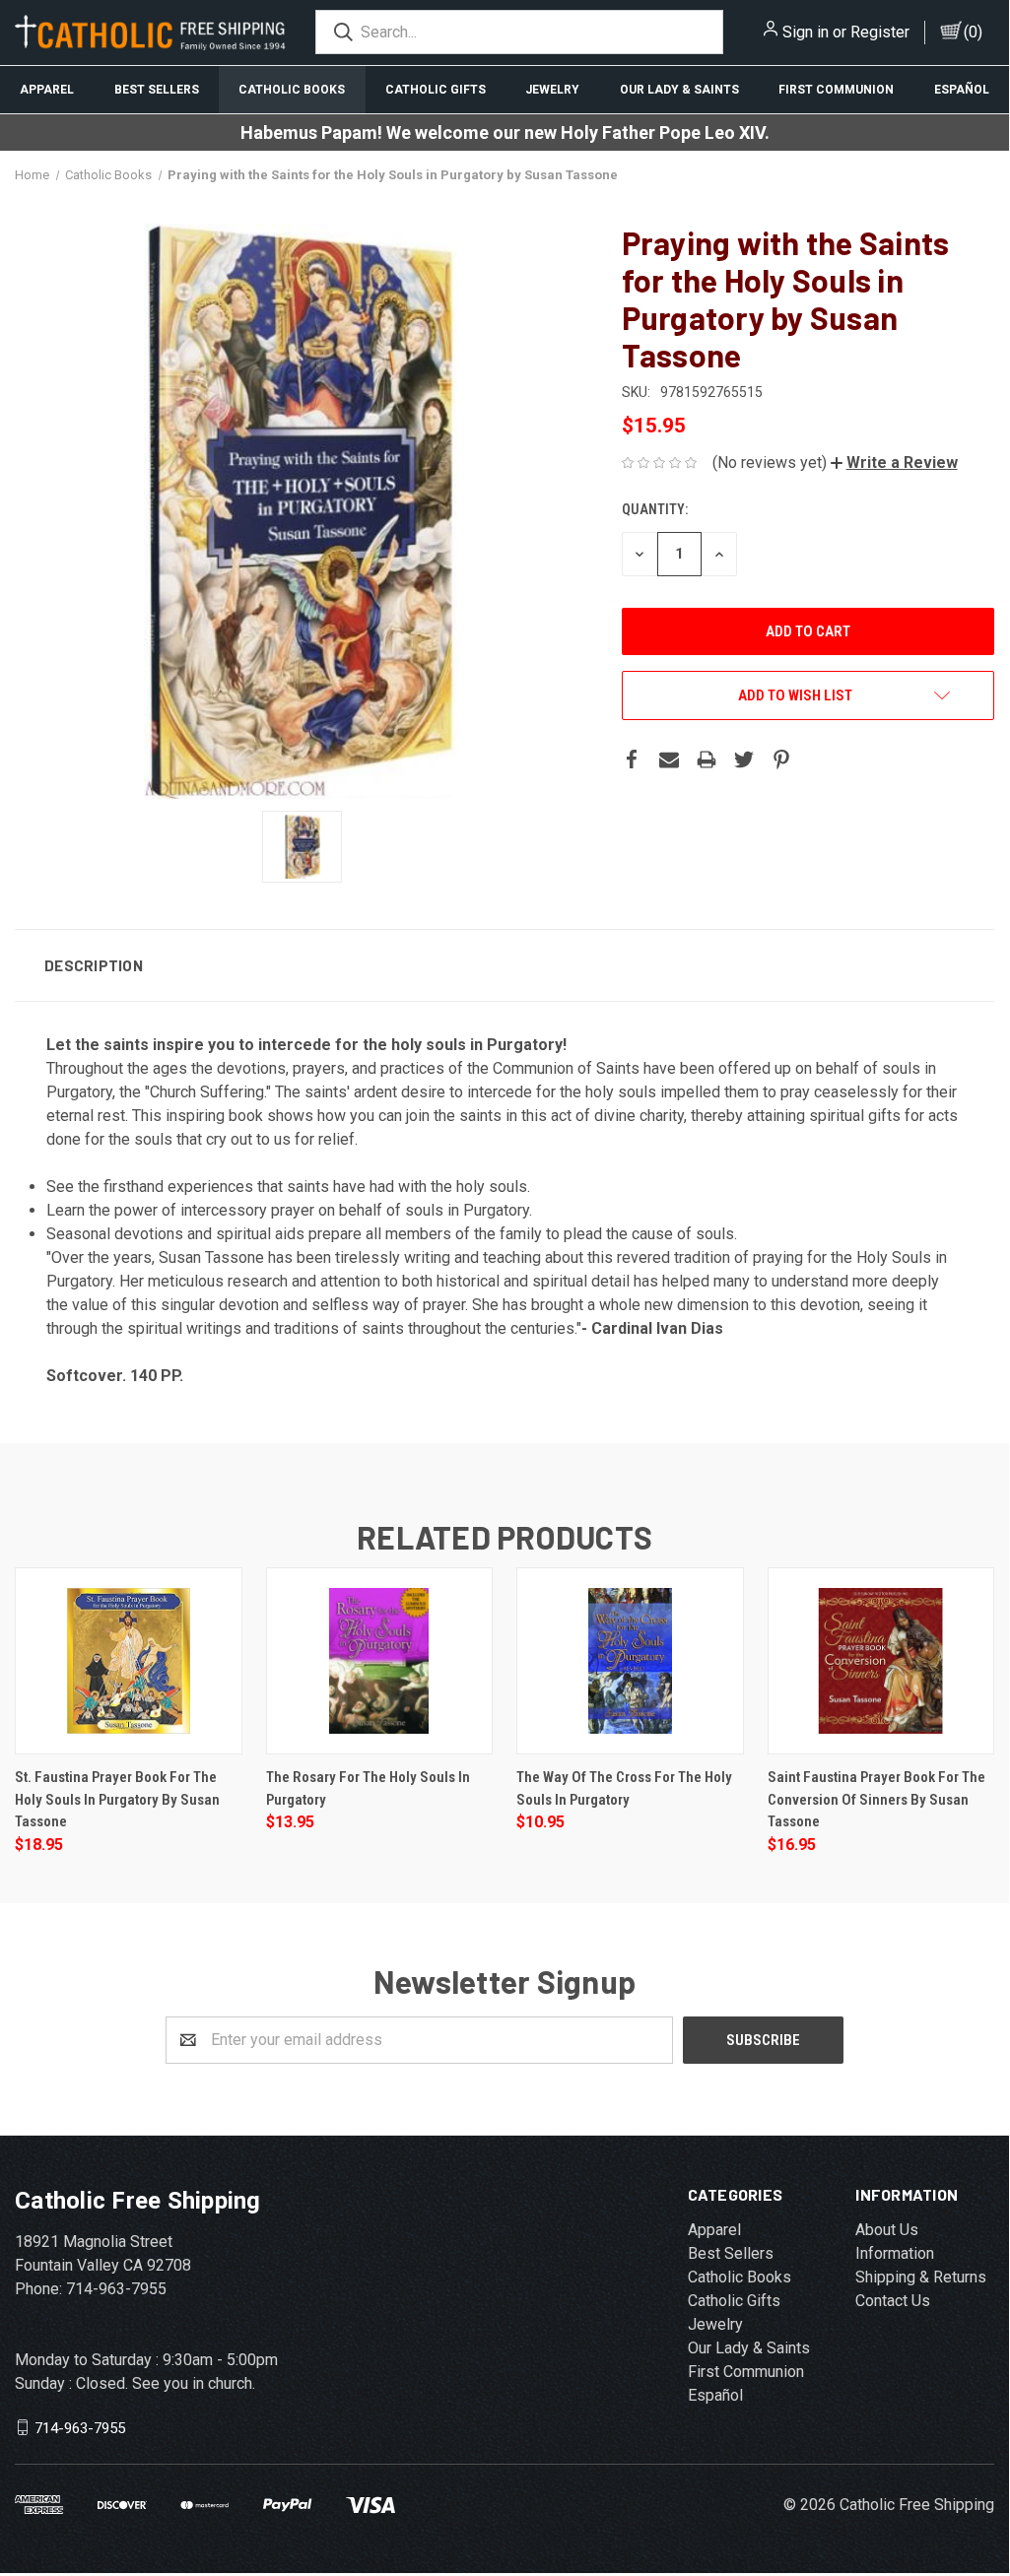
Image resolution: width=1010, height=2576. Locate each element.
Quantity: (655, 509)
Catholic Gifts (436, 90)
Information (895, 2253)
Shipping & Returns (921, 2277)
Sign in (806, 32)
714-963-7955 (80, 2427)
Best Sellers (157, 90)
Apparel (47, 90)
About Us (887, 2230)
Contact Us (893, 2301)
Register (880, 32)
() (973, 32)
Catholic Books (292, 90)
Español (962, 90)
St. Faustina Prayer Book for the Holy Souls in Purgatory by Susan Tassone (117, 1799)
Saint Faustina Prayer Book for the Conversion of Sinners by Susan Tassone (876, 1799)
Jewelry (552, 90)
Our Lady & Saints (679, 90)
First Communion (836, 90)
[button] (894, 462)
